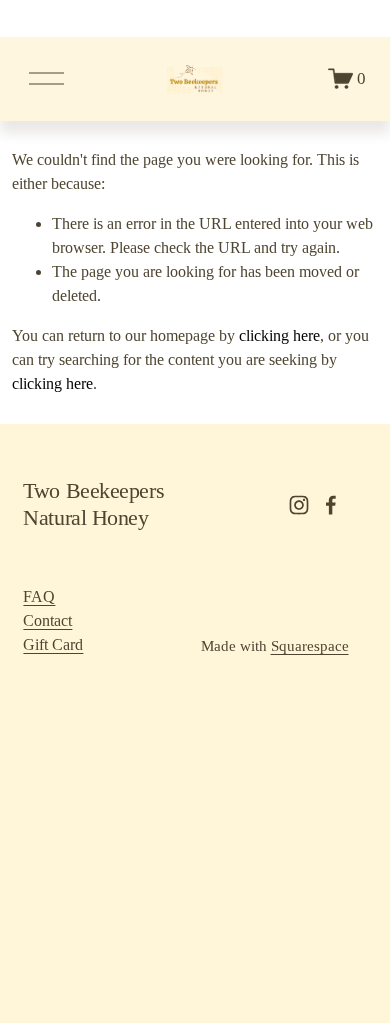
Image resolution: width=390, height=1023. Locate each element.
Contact (47, 620)
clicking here (279, 335)
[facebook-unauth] (331, 505)
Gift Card (53, 644)
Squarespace (310, 646)
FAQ (39, 596)
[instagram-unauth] (299, 505)
